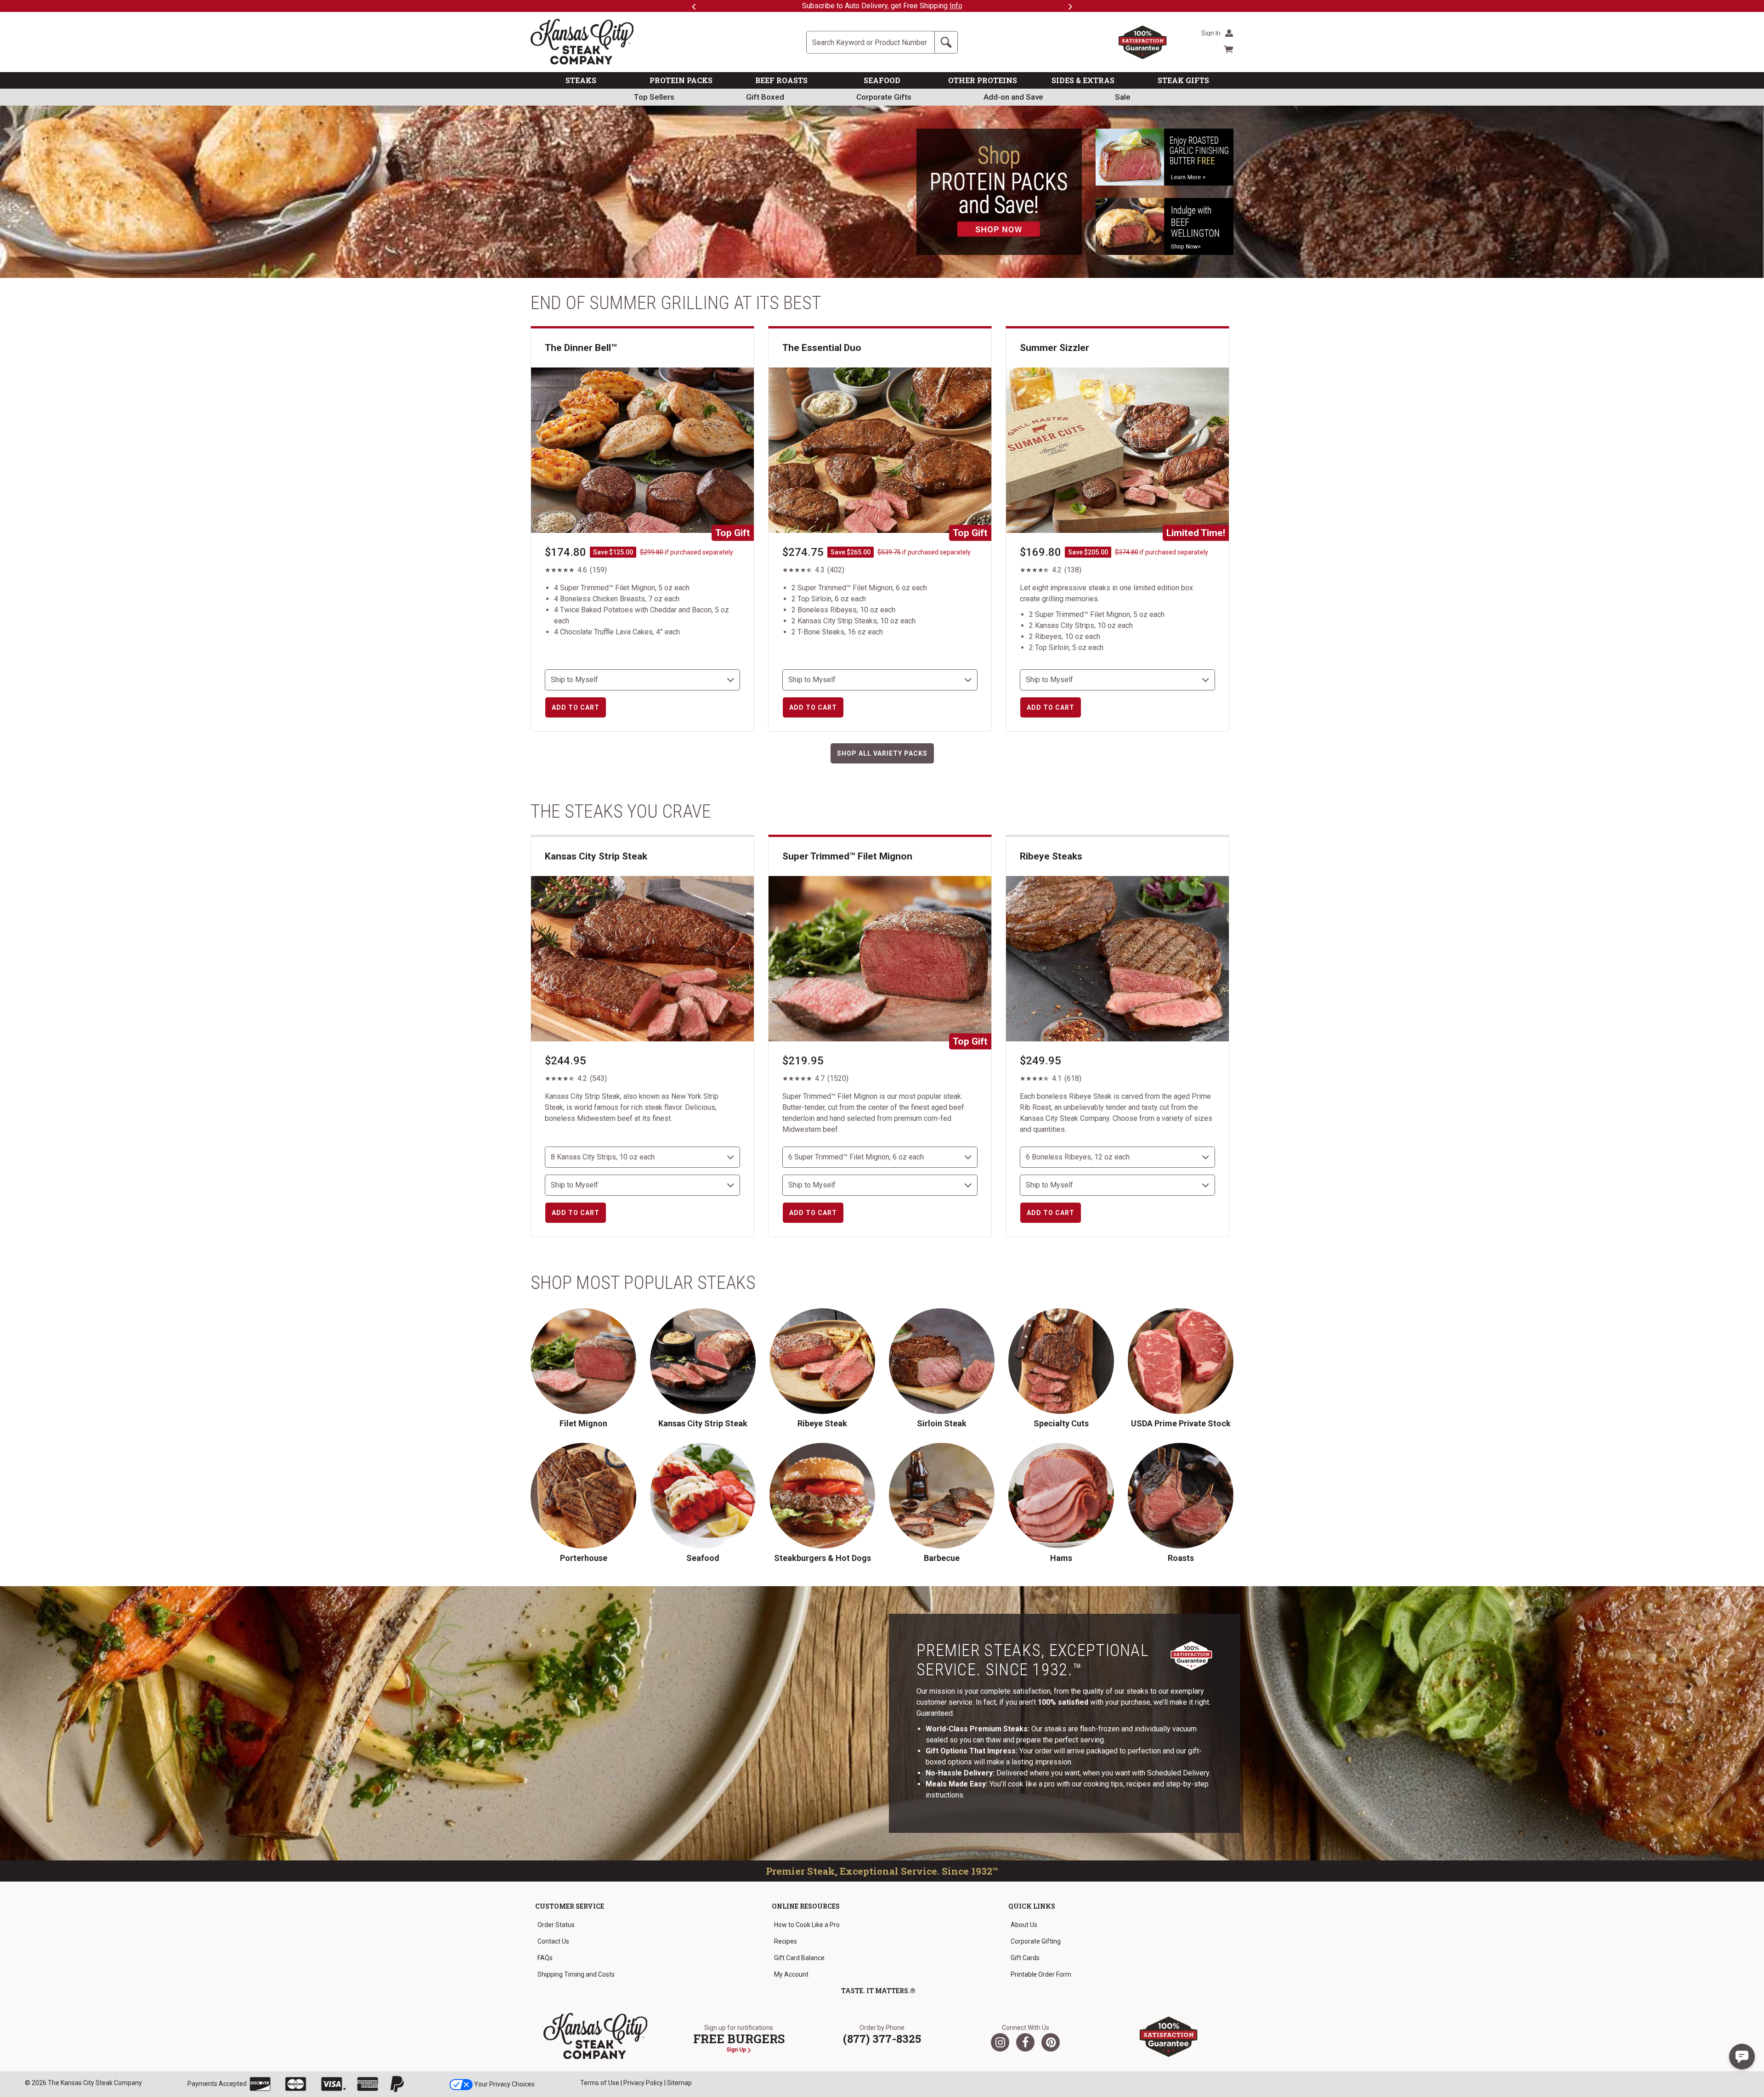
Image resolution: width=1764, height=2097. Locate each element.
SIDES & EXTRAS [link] (1083, 80)
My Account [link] (791, 1974)
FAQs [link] (545, 1958)
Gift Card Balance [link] (799, 1958)
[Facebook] (1025, 2042)
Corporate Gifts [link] (884, 97)
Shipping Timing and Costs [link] (576, 1974)
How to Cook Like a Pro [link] (807, 1925)
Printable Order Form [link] (1041, 1974)
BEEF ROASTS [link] (781, 80)
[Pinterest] (1051, 2042)
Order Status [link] (556, 1925)
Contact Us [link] (553, 1941)
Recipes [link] (786, 1941)
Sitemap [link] (679, 2083)
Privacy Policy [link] (643, 2083)
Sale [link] (1123, 97)
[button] (1742, 2057)
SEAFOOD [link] (882, 80)
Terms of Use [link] (600, 2083)
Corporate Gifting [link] (1036, 1941)
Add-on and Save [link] (1013, 97)
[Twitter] (1000, 2042)
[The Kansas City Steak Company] (596, 2036)
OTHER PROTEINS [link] (983, 80)
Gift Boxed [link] (765, 97)
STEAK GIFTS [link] (1183, 80)
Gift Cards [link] (1025, 1958)
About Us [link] (1024, 1925)
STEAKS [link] (581, 80)
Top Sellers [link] (654, 97)
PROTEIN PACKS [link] (681, 80)
